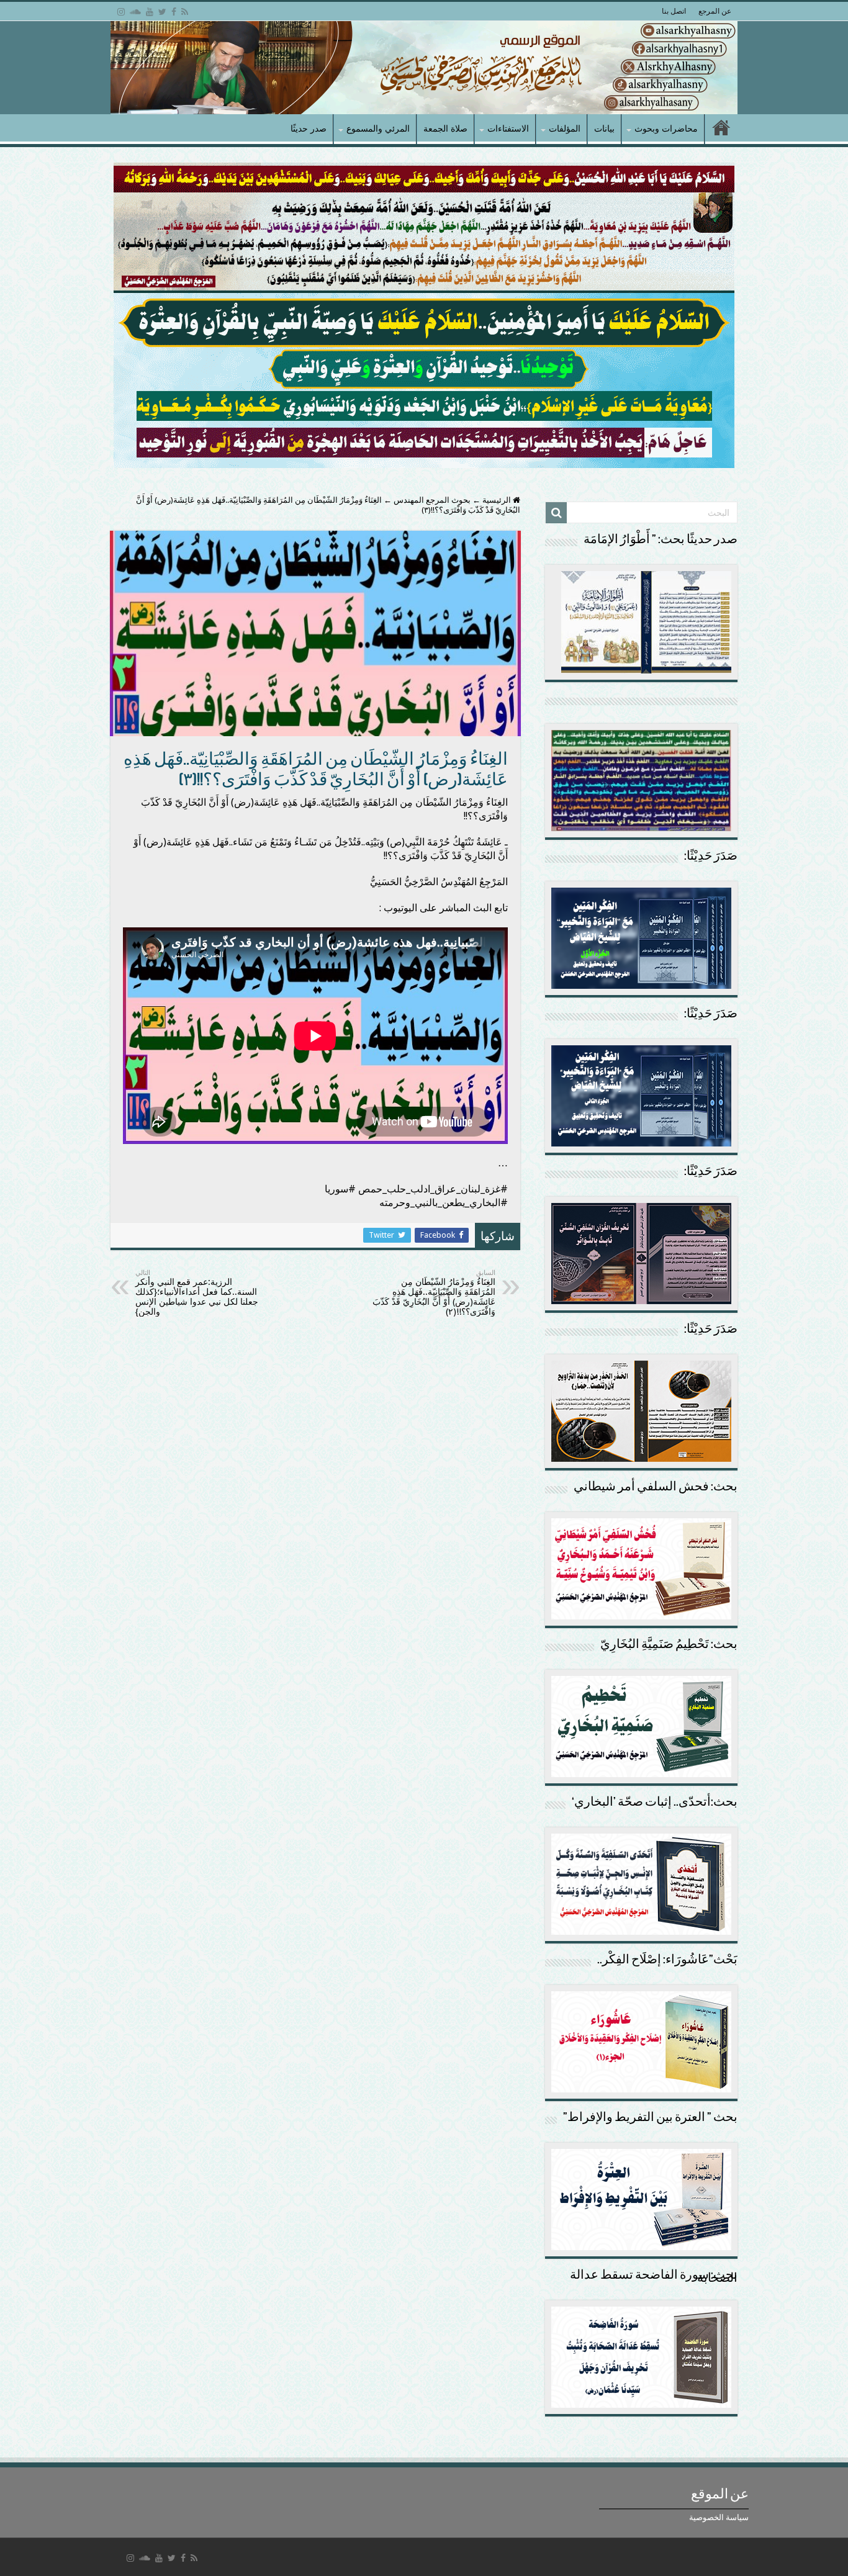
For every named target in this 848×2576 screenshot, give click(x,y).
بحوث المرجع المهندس (432, 500)
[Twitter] (162, 12)
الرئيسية (498, 500)
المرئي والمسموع (378, 128)
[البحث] (556, 513)
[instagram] (121, 12)
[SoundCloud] (135, 12)
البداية (721, 129)
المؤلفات (565, 128)
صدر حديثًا (309, 128)
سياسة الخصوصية (719, 2517)
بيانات (604, 128)
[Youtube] (150, 12)
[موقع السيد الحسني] (424, 68)
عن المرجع (715, 11)
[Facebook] (174, 12)
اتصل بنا (674, 11)
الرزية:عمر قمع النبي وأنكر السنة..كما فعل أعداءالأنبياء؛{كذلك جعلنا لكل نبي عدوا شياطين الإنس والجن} (197, 1293)
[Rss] (185, 12)
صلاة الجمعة (445, 128)
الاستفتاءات (508, 128)
